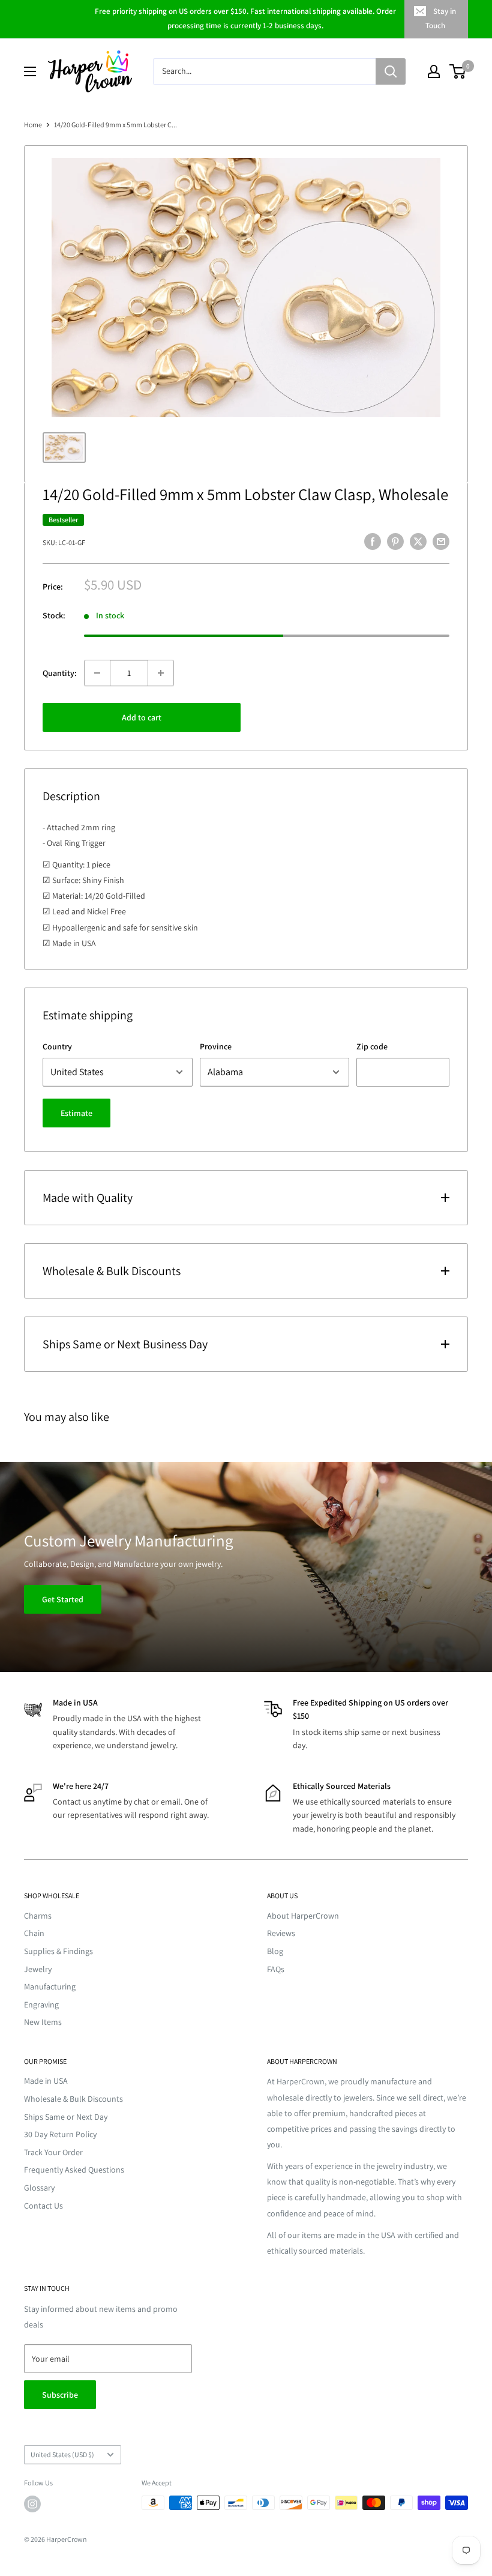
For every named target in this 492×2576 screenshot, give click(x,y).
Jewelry (38, 1969)
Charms (38, 1916)
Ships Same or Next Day (66, 2117)
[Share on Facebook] (373, 541)
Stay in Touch (441, 18)
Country (57, 1046)
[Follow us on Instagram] (32, 2504)
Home (33, 125)
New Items (43, 2022)
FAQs (276, 1969)
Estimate (76, 1113)
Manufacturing (50, 1986)
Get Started (63, 1599)
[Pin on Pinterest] (395, 541)
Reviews (281, 1933)
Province (216, 1046)
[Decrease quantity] (97, 673)
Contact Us (43, 2206)
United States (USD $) (62, 2454)
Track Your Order (53, 2152)
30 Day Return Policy (60, 2134)
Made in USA (46, 2081)
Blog (275, 1951)
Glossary (39, 2188)
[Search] (391, 71)
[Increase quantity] (161, 673)
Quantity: (60, 673)
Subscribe (60, 2395)
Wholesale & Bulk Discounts (73, 2099)
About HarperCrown (303, 1916)
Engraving (41, 2004)
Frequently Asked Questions (74, 2170)
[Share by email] (441, 541)
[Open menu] (30, 71)
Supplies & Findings (58, 1951)
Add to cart (142, 717)
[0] (458, 71)
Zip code (372, 1046)
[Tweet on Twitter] (418, 541)
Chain (34, 1933)
